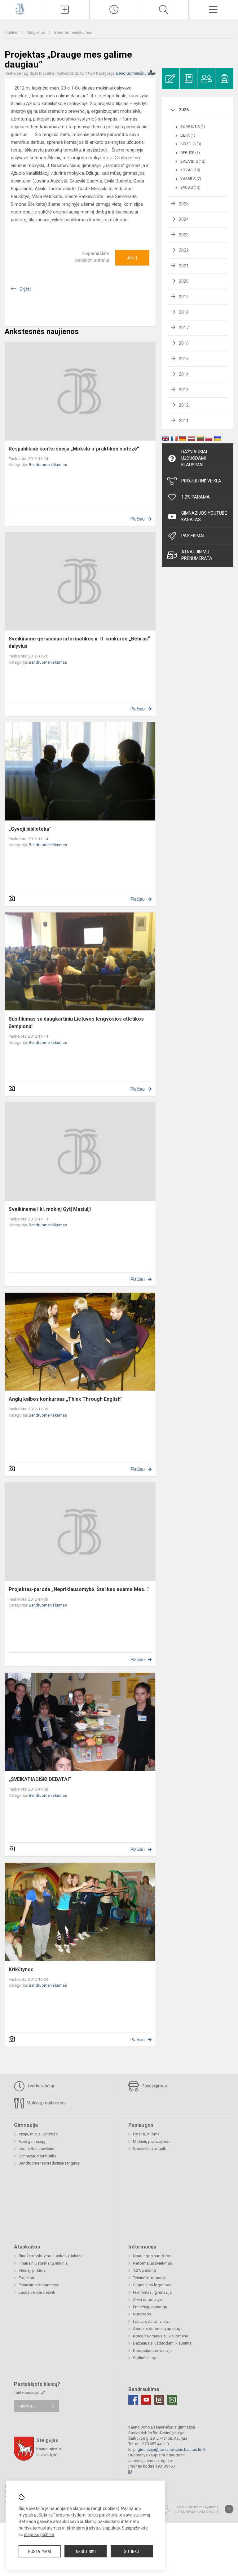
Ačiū (132, 258)
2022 (184, 250)
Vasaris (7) (191, 179)
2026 (184, 110)
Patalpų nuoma (146, 2134)
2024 (184, 219)
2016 (184, 343)
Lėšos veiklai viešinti (37, 2292)
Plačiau (138, 519)
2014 (184, 374)
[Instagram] (159, 2400)
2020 (184, 281)
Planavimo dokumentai (39, 2285)
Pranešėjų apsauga (150, 2307)
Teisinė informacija (150, 2278)
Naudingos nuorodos (152, 2256)
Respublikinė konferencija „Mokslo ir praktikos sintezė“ (74, 449)
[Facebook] (133, 2400)
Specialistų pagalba (151, 2149)
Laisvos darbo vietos (152, 2321)
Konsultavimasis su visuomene (161, 2336)
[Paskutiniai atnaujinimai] (114, 10)
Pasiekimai (193, 536)
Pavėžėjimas (154, 2086)
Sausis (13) (190, 187)
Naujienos (37, 32)
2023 (184, 235)
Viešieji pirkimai (33, 2270)
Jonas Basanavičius (36, 2149)
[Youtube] (146, 2400)
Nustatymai (40, 2552)
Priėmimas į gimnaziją (152, 2292)
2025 (184, 204)
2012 (184, 405)
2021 (184, 266)
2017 (184, 328)
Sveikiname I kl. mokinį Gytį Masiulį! (50, 1209)
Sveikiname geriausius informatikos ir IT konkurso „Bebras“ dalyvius (79, 642)
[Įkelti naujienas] (65, 10)
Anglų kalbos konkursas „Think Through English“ (66, 1399)
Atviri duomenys (147, 2299)
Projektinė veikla (201, 481)
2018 (184, 312)
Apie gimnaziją (32, 2141)
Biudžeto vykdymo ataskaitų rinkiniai (51, 2256)
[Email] (172, 2400)
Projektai (26, 2278)
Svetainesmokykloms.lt (196, 2512)
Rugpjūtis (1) (193, 127)
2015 (184, 359)
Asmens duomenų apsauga (158, 2329)
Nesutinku (86, 2552)
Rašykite (26, 2406)
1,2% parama (144, 2270)
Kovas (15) (190, 170)
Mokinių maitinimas (46, 2103)
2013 (184, 390)
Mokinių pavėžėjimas (152, 2141)
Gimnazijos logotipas (152, 2285)
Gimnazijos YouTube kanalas (204, 516)
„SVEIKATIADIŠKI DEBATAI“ (40, 1779)
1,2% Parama (196, 497)
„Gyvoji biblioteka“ (30, 829)
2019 (184, 297)
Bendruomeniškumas (73, 32)
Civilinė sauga (145, 2358)
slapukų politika (39, 2534)
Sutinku (132, 2552)
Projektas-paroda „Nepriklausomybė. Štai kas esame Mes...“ (79, 1589)
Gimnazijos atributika (37, 2156)
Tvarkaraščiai (40, 2086)
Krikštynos (21, 1969)
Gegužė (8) (190, 153)
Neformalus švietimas (152, 2263)
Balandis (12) (193, 161)
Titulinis (12, 32)
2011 (184, 421)
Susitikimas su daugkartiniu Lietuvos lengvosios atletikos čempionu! (76, 1023)
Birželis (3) (191, 144)
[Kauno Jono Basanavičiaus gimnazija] (20, 9)
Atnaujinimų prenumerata (197, 555)
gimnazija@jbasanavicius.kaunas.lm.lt (172, 2449)
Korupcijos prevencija (152, 2351)
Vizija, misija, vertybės (38, 2134)
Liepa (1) (188, 135)
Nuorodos (142, 2314)
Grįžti (25, 289)
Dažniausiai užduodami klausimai (194, 458)
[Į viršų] (229, 2509)
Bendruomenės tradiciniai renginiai (49, 2163)
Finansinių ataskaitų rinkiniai (44, 2263)
